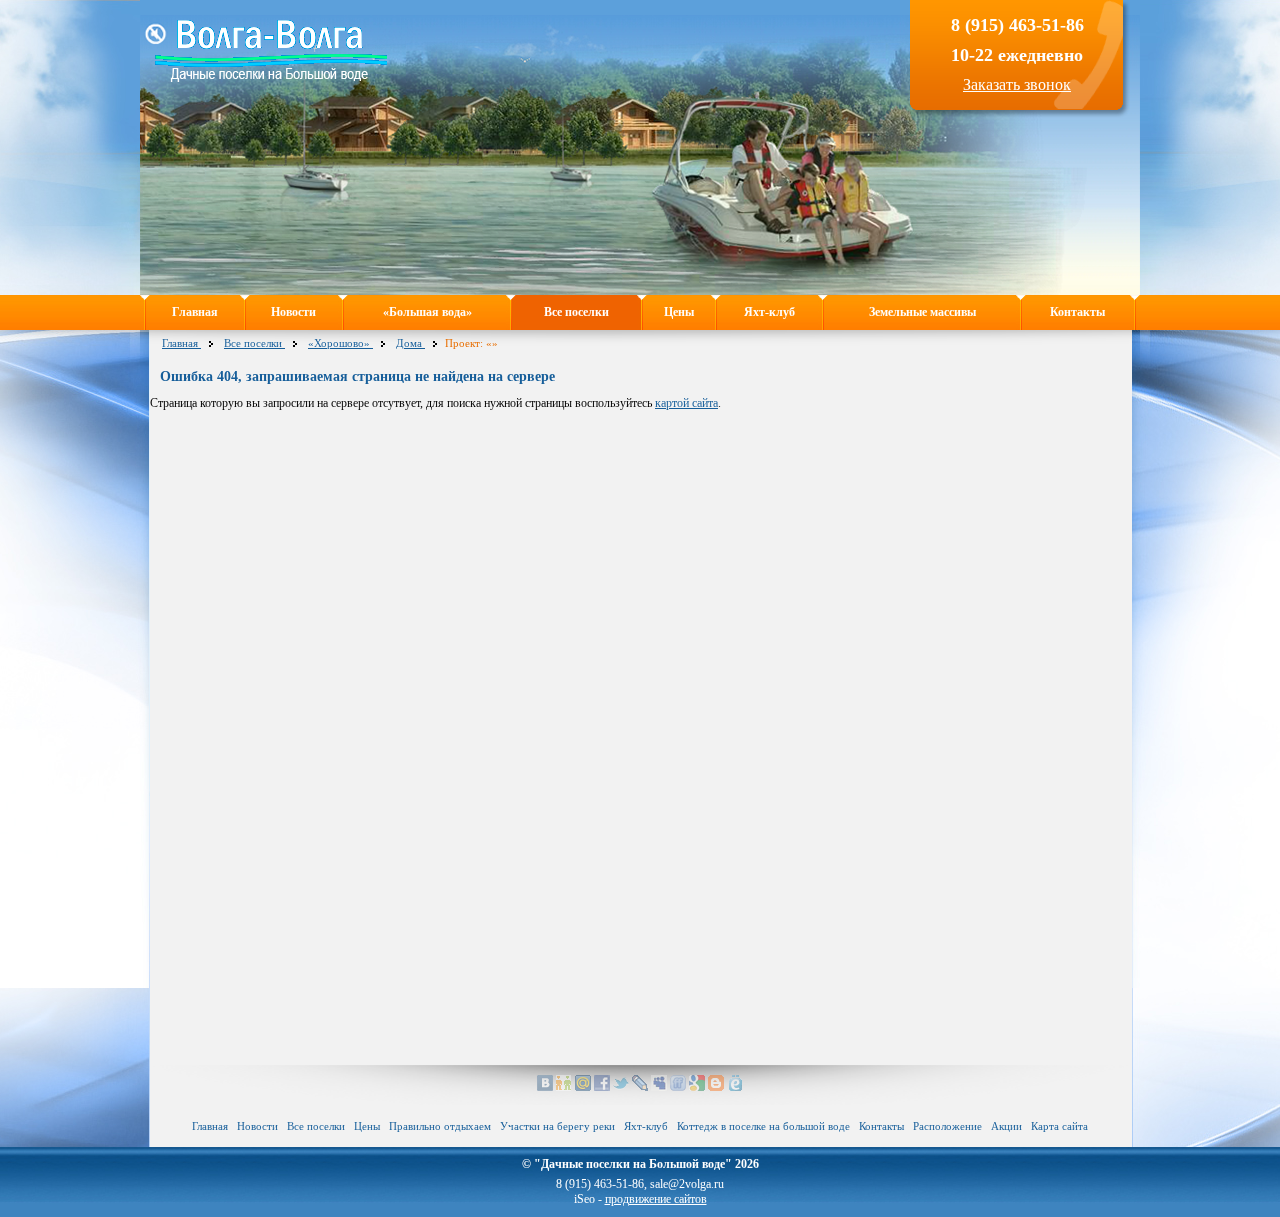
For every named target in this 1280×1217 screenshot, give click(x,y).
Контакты (1077, 312)
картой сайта (686, 403)
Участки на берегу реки (557, 1126)
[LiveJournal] (640, 1087)
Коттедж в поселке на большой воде (763, 1126)
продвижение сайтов (656, 1199)
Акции (1006, 1126)
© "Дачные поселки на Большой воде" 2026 (640, 1164)
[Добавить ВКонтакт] (545, 1087)
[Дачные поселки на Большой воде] (271, 78)
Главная (195, 312)
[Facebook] (602, 1087)
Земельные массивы (922, 312)
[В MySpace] (659, 1087)
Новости (293, 312)
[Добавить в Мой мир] (583, 1087)
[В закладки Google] (697, 1087)
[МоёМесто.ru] (735, 1087)
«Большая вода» (427, 312)
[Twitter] (621, 1087)
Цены (679, 312)
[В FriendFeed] (678, 1087)
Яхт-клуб (769, 312)
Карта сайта (1059, 1126)
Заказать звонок (1017, 84)
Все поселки (576, 312)
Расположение (947, 1126)
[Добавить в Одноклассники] (564, 1087)
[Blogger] (716, 1087)
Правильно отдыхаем (440, 1126)
